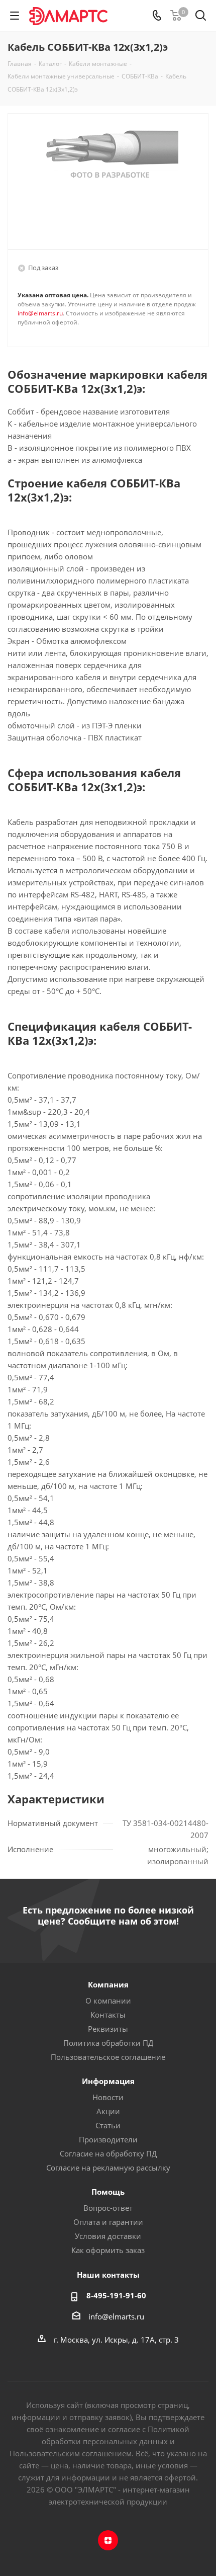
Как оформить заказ (108, 2250)
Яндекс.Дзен (108, 2540)
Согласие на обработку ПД (108, 2153)
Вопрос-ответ (108, 2208)
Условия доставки (108, 2236)
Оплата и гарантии (108, 2222)
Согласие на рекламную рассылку (108, 2168)
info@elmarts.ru (40, 313)
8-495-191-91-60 (116, 2295)
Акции (108, 2111)
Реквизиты (108, 2029)
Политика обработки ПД (108, 2043)
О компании (108, 2001)
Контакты (108, 2015)
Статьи (108, 2125)
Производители (108, 2139)
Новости (108, 2097)
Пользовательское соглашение (108, 2057)
